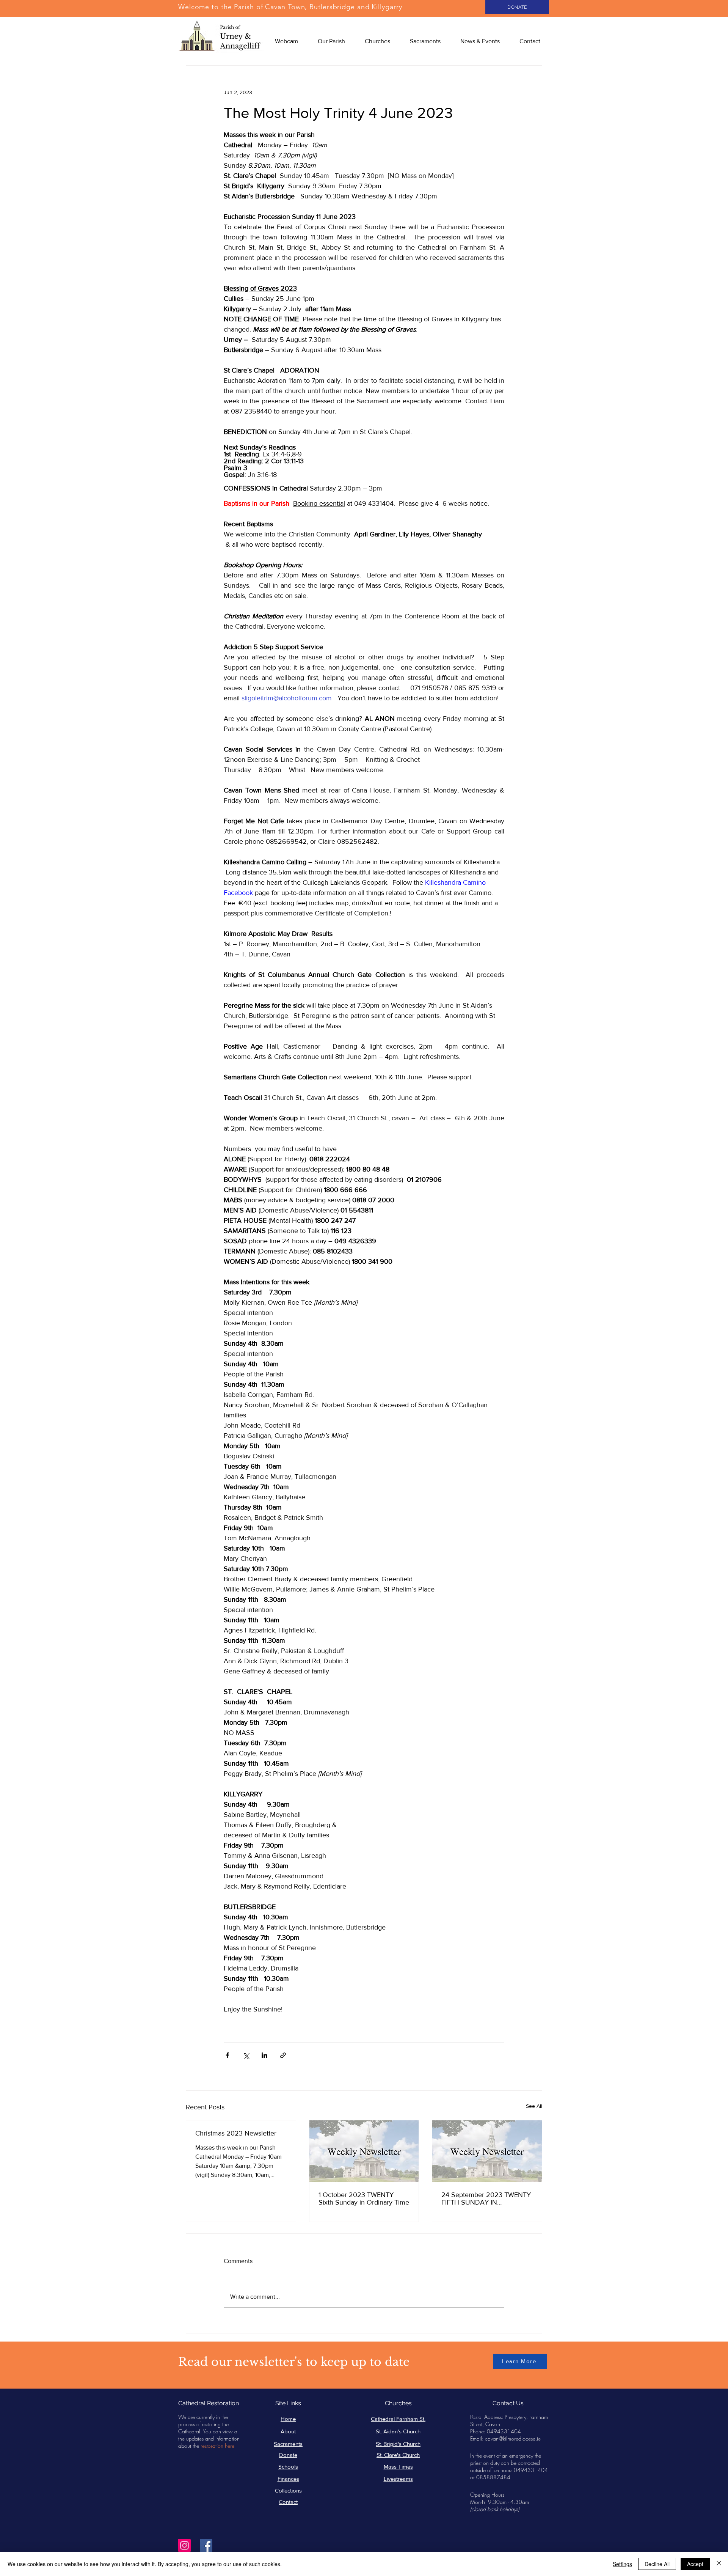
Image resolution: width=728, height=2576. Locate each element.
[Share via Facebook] (227, 2055)
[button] (331, 41)
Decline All (657, 2564)
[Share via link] (283, 2055)
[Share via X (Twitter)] (246, 2055)
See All (534, 2106)
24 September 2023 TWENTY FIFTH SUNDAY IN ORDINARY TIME (486, 2199)
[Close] (719, 2564)
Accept (695, 2564)
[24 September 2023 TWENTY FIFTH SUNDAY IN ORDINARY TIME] (487, 2151)
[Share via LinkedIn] (264, 2055)
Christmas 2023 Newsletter (236, 2133)
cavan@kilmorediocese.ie (513, 2438)
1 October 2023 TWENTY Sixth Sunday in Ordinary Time (364, 2199)
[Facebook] (206, 2545)
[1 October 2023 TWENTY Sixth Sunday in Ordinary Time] (364, 2151)
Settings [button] (622, 2564)
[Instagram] (184, 2545)
